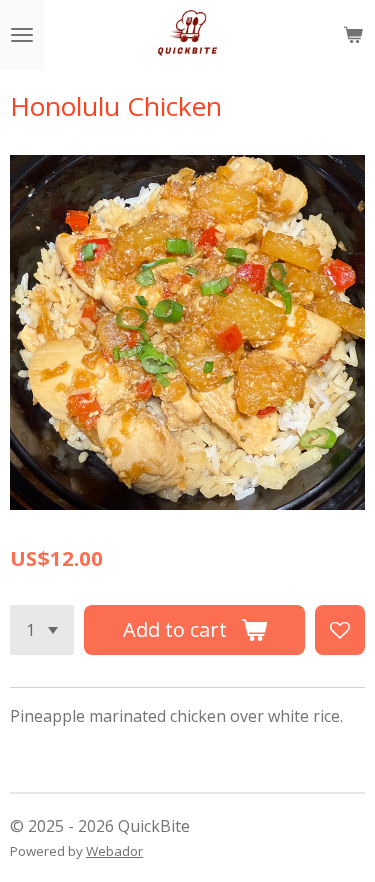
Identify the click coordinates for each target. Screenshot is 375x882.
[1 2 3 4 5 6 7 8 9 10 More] (42, 630)
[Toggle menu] (22, 35)
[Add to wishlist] (340, 630)
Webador (114, 851)
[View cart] (353, 35)
